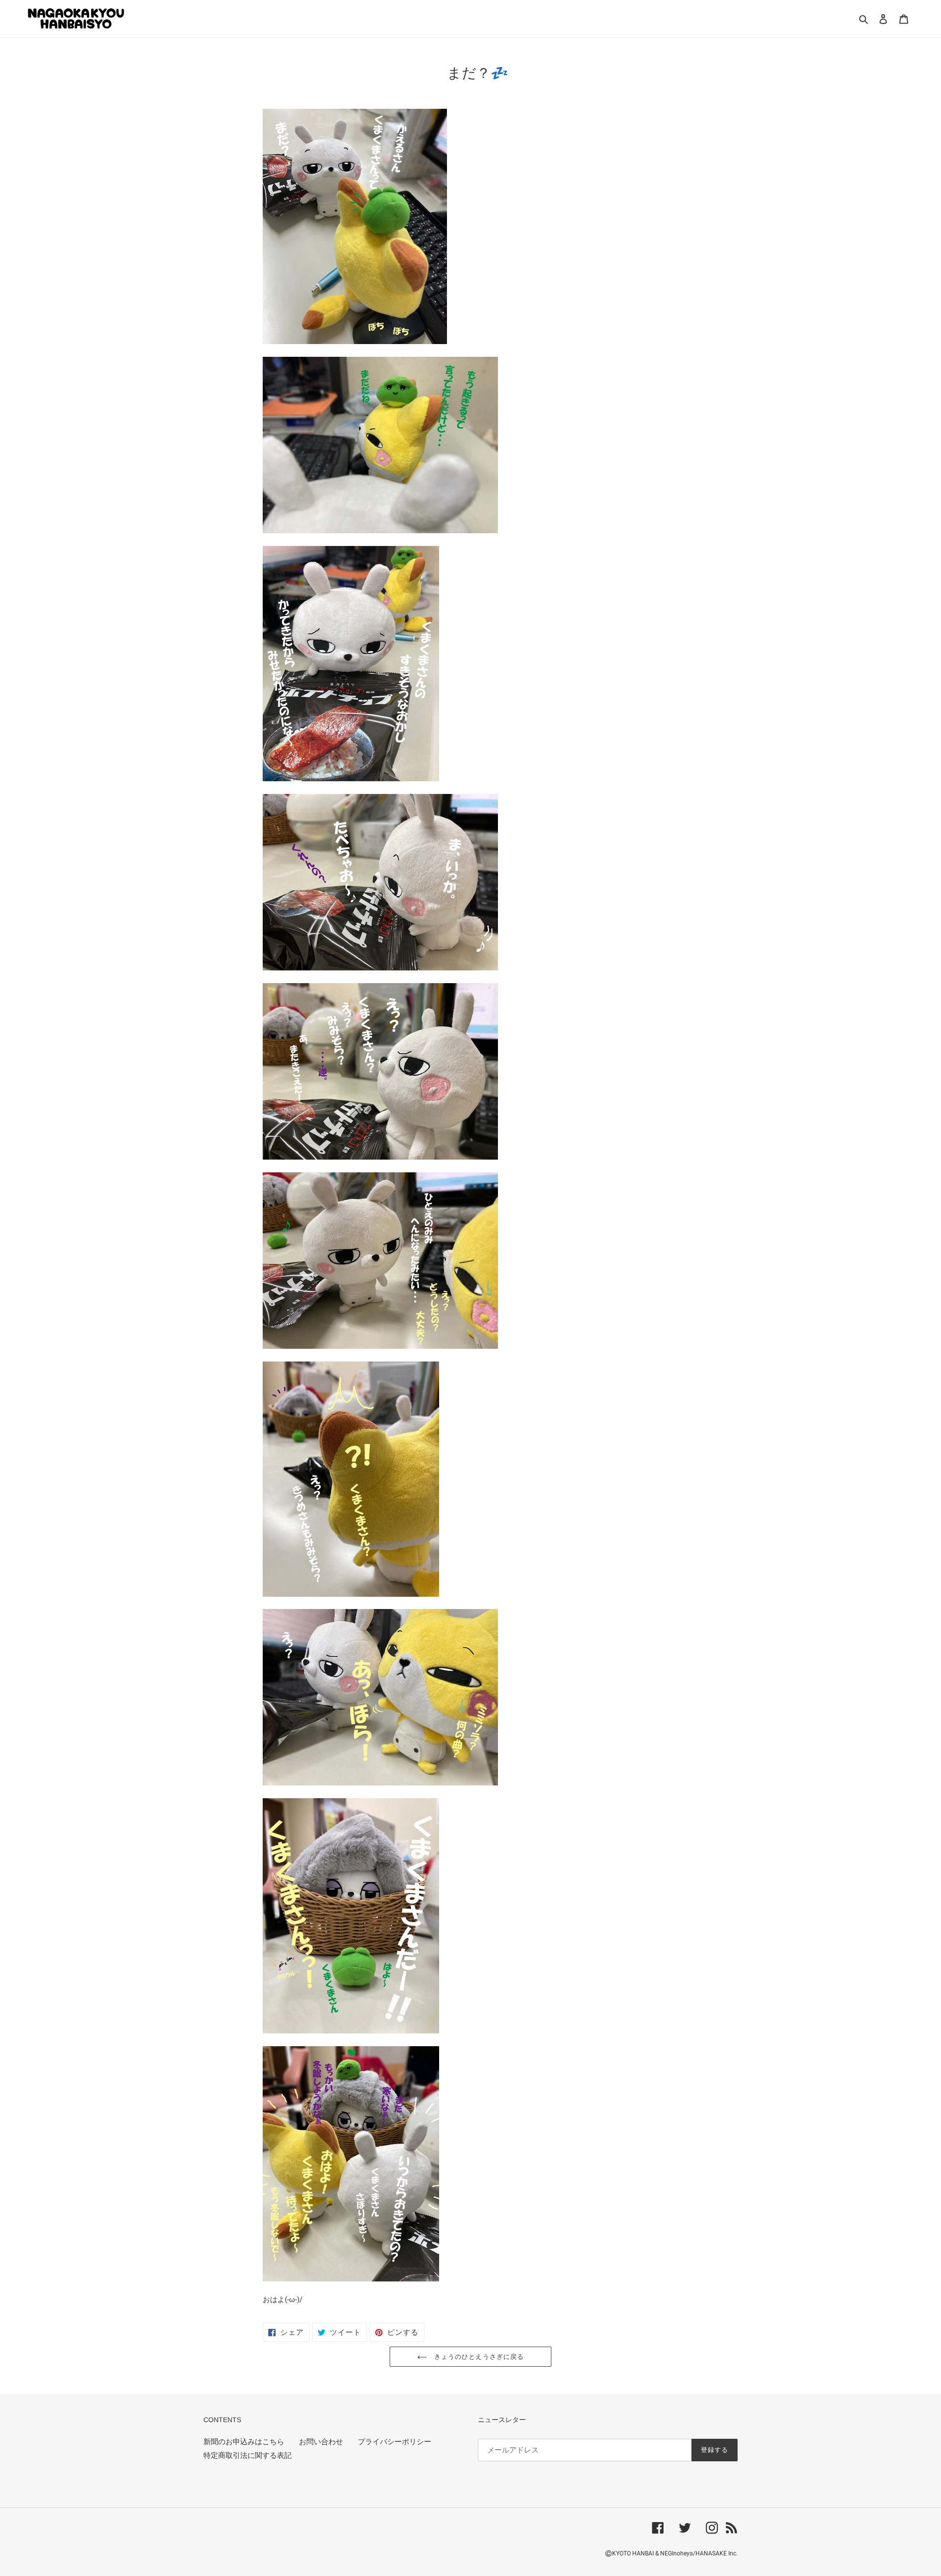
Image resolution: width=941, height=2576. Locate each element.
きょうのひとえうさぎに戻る (478, 2357)
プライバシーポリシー (395, 2442)
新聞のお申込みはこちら (244, 2442)
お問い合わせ (321, 2442)
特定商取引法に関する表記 (248, 2455)
